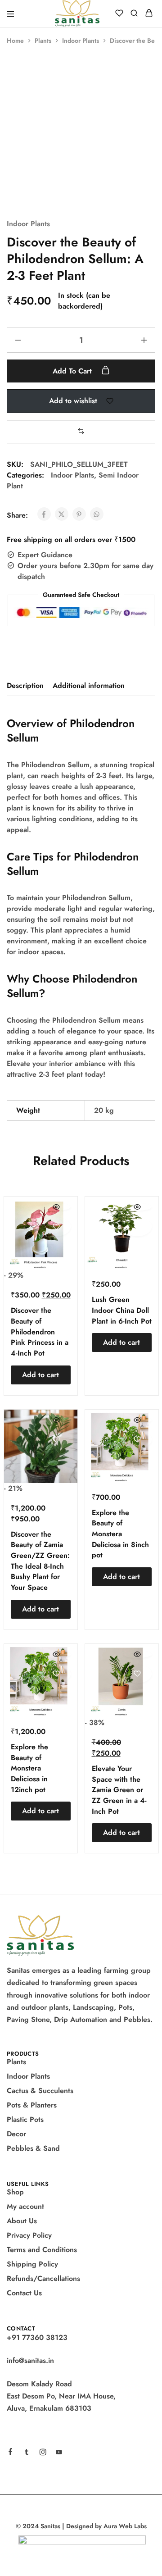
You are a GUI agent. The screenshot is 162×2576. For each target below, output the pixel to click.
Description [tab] (25, 685)
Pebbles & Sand (33, 2148)
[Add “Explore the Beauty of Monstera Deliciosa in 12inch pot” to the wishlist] (56, 1674)
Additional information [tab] (89, 685)
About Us (22, 2221)
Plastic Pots (25, 2119)
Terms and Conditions (42, 2250)
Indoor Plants (81, 41)
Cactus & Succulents (40, 2091)
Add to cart (73, 371)
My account (25, 2206)
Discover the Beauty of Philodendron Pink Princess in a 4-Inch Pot (40, 1332)
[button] (81, 431)
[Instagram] (43, 2453)
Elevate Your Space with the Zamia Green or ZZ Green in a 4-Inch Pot (119, 1790)
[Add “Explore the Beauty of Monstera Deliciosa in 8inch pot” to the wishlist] (137, 1440)
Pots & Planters (32, 2105)
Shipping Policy (32, 2264)
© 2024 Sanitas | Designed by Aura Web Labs (81, 2526)
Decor (16, 2134)
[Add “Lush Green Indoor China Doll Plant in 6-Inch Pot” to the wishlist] (137, 1227)
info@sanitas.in (30, 2360)
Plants (43, 41)
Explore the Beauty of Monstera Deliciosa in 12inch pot (29, 1768)
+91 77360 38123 (37, 2337)
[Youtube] (59, 2453)
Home (15, 41)
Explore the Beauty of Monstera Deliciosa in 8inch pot (120, 1534)
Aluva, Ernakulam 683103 (49, 2408)
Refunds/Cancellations (43, 2278)
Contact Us (24, 2293)
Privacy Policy (29, 2235)
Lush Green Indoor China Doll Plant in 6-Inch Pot (122, 1310)
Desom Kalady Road (39, 2384)
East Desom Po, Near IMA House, (61, 2396)
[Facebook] (10, 2453)
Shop (15, 2192)
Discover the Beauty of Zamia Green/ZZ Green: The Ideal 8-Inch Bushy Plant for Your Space (40, 1561)
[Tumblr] (27, 2453)
